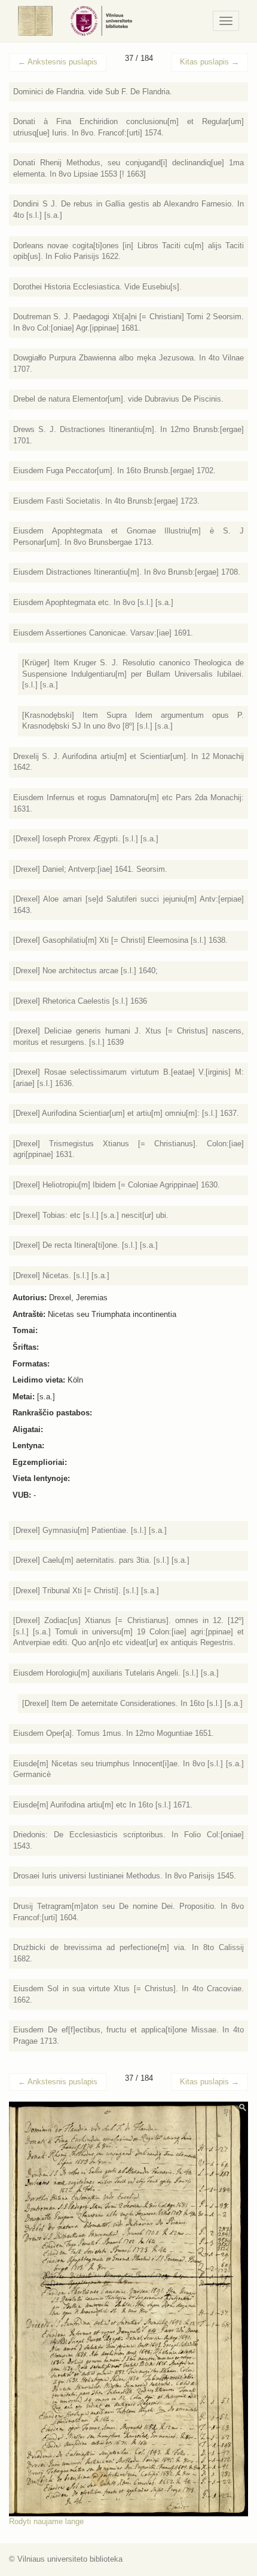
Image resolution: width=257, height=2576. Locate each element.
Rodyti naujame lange (46, 2521)
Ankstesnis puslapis (58, 62)
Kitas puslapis (209, 62)
